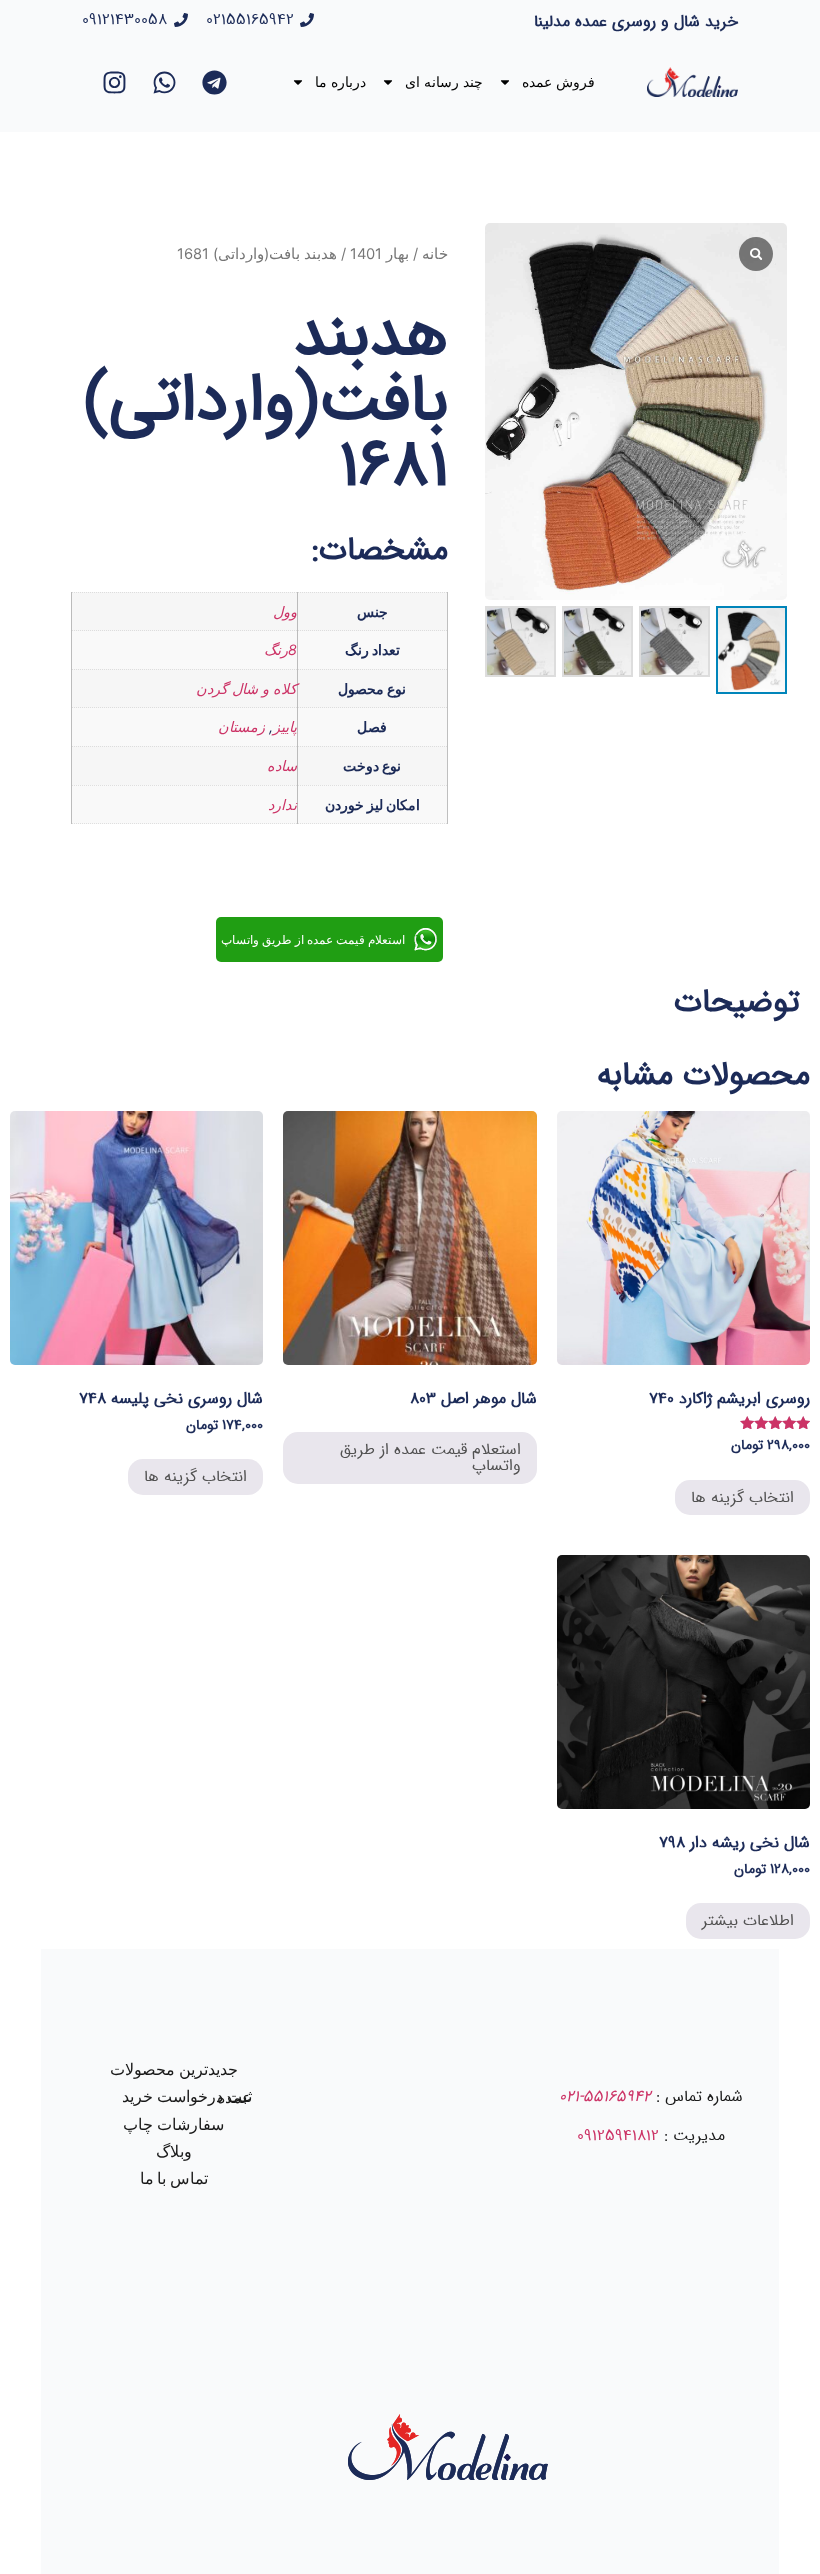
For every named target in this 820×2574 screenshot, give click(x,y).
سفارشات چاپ (173, 2124)
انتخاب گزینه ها (742, 1497)
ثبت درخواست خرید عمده (187, 2097)
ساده (282, 765)
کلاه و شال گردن (246, 688)
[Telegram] (214, 82)
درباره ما (340, 82)
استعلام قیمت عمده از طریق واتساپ (430, 1457)
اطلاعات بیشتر (748, 1920)
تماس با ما (174, 2178)
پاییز (285, 726)
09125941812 (618, 2135)
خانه (435, 254)
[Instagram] (114, 82)
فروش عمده (558, 82)
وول (285, 611)
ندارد (282, 804)
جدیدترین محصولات (174, 2069)
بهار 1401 (379, 254)
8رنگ (280, 649)
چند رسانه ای (444, 82)
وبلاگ (174, 2151)
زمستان (241, 726)
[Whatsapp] (164, 82)
